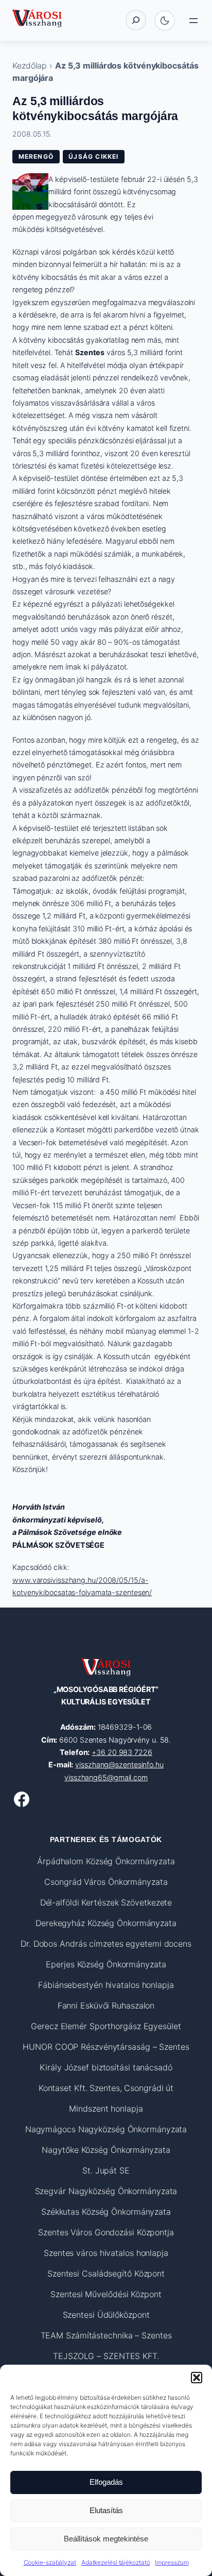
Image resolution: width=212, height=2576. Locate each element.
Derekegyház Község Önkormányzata (106, 1923)
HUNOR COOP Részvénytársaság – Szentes (106, 2047)
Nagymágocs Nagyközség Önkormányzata (106, 2129)
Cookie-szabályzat (50, 2562)
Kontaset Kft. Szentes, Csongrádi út (106, 2088)
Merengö (36, 156)
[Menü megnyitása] (193, 21)
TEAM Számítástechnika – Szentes (106, 2335)
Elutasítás (106, 2510)
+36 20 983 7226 (122, 1752)
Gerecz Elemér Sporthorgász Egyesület (106, 2026)
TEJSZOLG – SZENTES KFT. (106, 2356)
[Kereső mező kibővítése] (136, 20)
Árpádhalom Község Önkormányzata (106, 1861)
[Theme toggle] (165, 21)
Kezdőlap (30, 65)
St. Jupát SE (106, 2170)
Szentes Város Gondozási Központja (106, 2232)
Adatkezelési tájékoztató (116, 2562)
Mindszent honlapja (106, 2109)
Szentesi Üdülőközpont (106, 2315)
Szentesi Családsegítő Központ (106, 2273)
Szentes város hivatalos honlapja (106, 2253)
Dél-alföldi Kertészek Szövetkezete (106, 1902)
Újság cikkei (93, 156)
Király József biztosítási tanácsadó (106, 2067)
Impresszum (172, 2562)
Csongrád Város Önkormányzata (106, 1882)
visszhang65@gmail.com (106, 1777)
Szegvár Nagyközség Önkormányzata (106, 2191)
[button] (197, 2378)
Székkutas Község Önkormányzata (106, 2212)
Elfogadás (106, 2482)
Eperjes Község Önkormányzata (106, 1964)
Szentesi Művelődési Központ (106, 2294)
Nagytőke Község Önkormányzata (106, 2150)
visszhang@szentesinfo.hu (119, 1764)
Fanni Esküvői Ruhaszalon (106, 2005)
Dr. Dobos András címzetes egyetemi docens (106, 1944)
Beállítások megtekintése (106, 2539)
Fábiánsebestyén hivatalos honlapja (106, 1985)
